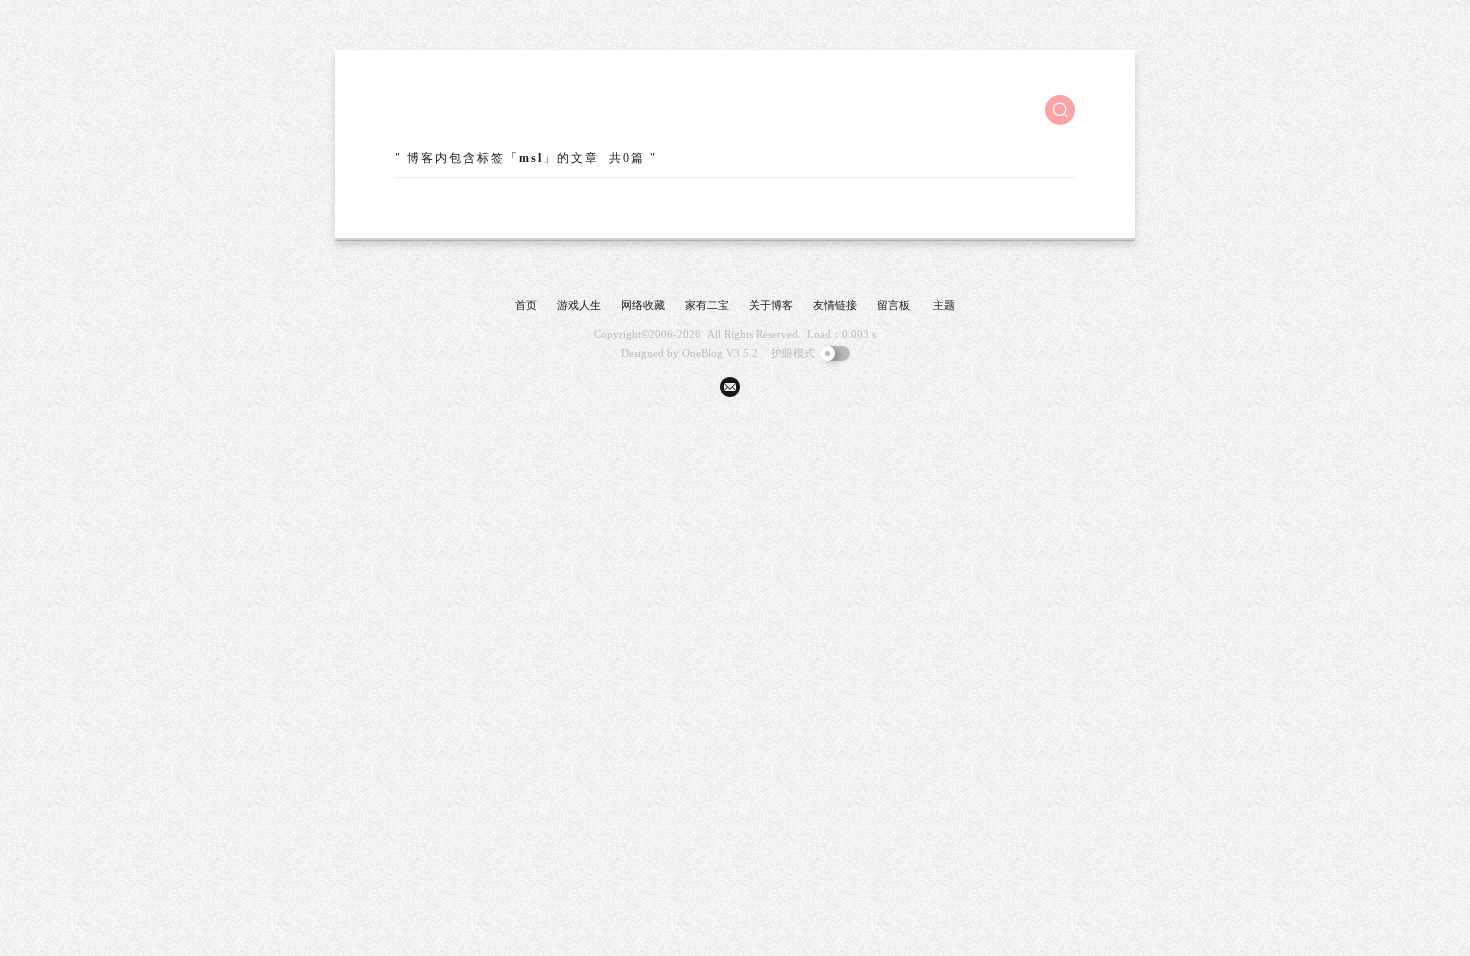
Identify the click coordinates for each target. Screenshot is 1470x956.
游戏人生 (579, 305)
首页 (526, 305)
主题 (944, 305)
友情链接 (835, 305)
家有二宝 (707, 305)
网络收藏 (643, 305)
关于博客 (771, 305)
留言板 (893, 305)
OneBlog (702, 353)
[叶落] (470, 110)
